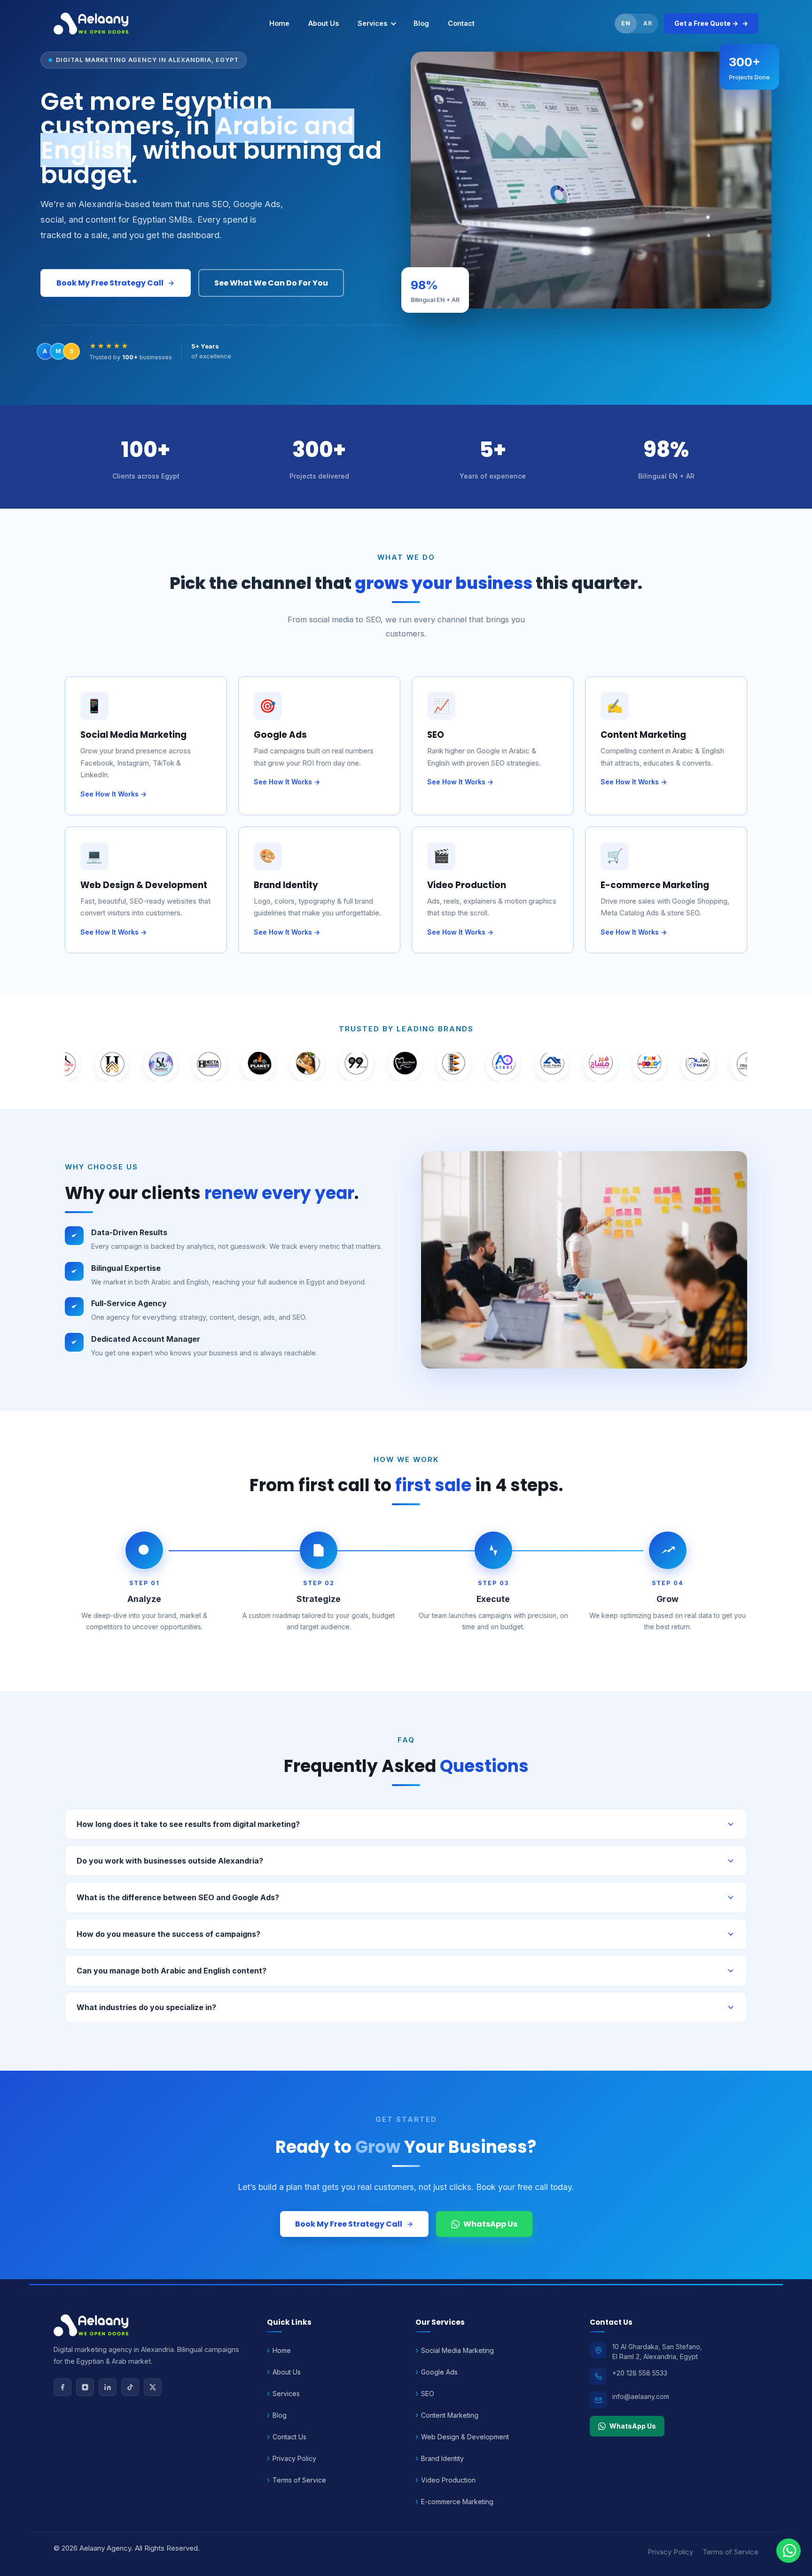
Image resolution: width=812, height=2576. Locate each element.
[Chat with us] (789, 2551)
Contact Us (289, 2437)
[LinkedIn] (108, 2387)
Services (372, 23)
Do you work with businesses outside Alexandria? (170, 1861)
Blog (421, 23)
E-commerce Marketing (457, 2502)
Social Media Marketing (457, 2350)
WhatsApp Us (490, 2224)
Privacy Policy (294, 2458)
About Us (324, 23)
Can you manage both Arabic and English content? (172, 1971)
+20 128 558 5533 (640, 2373)
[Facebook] (62, 2387)
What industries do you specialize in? (146, 2007)
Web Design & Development (465, 2437)
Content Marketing (450, 2415)
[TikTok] (130, 2387)
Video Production (448, 2480)
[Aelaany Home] (92, 23)
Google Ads (439, 2372)
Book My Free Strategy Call (110, 283)
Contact (461, 23)
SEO (428, 2394)
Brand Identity (442, 2458)
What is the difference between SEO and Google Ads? (178, 1897)
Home (279, 23)
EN (626, 23)
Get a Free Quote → (706, 23)
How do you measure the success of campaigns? (168, 1934)
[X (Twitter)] (153, 2387)
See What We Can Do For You (271, 283)
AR (648, 23)
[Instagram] (85, 2387)
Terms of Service (299, 2480)
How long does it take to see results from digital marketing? (188, 1824)
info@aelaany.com (641, 2396)
